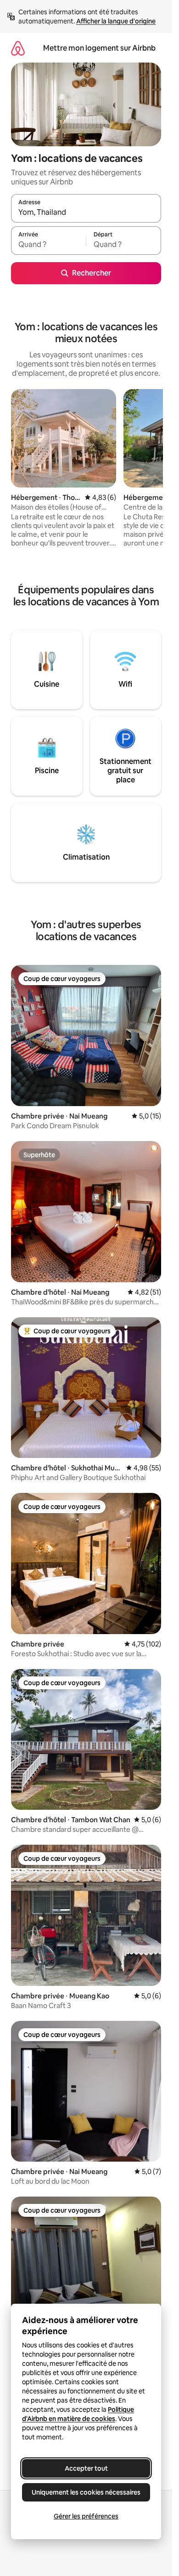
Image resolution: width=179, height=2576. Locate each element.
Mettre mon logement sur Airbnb (99, 48)
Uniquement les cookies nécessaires (86, 2492)
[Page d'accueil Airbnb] (18, 48)
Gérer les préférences (86, 2516)
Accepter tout (86, 2468)
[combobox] (86, 212)
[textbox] (48, 245)
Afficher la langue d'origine (116, 21)
